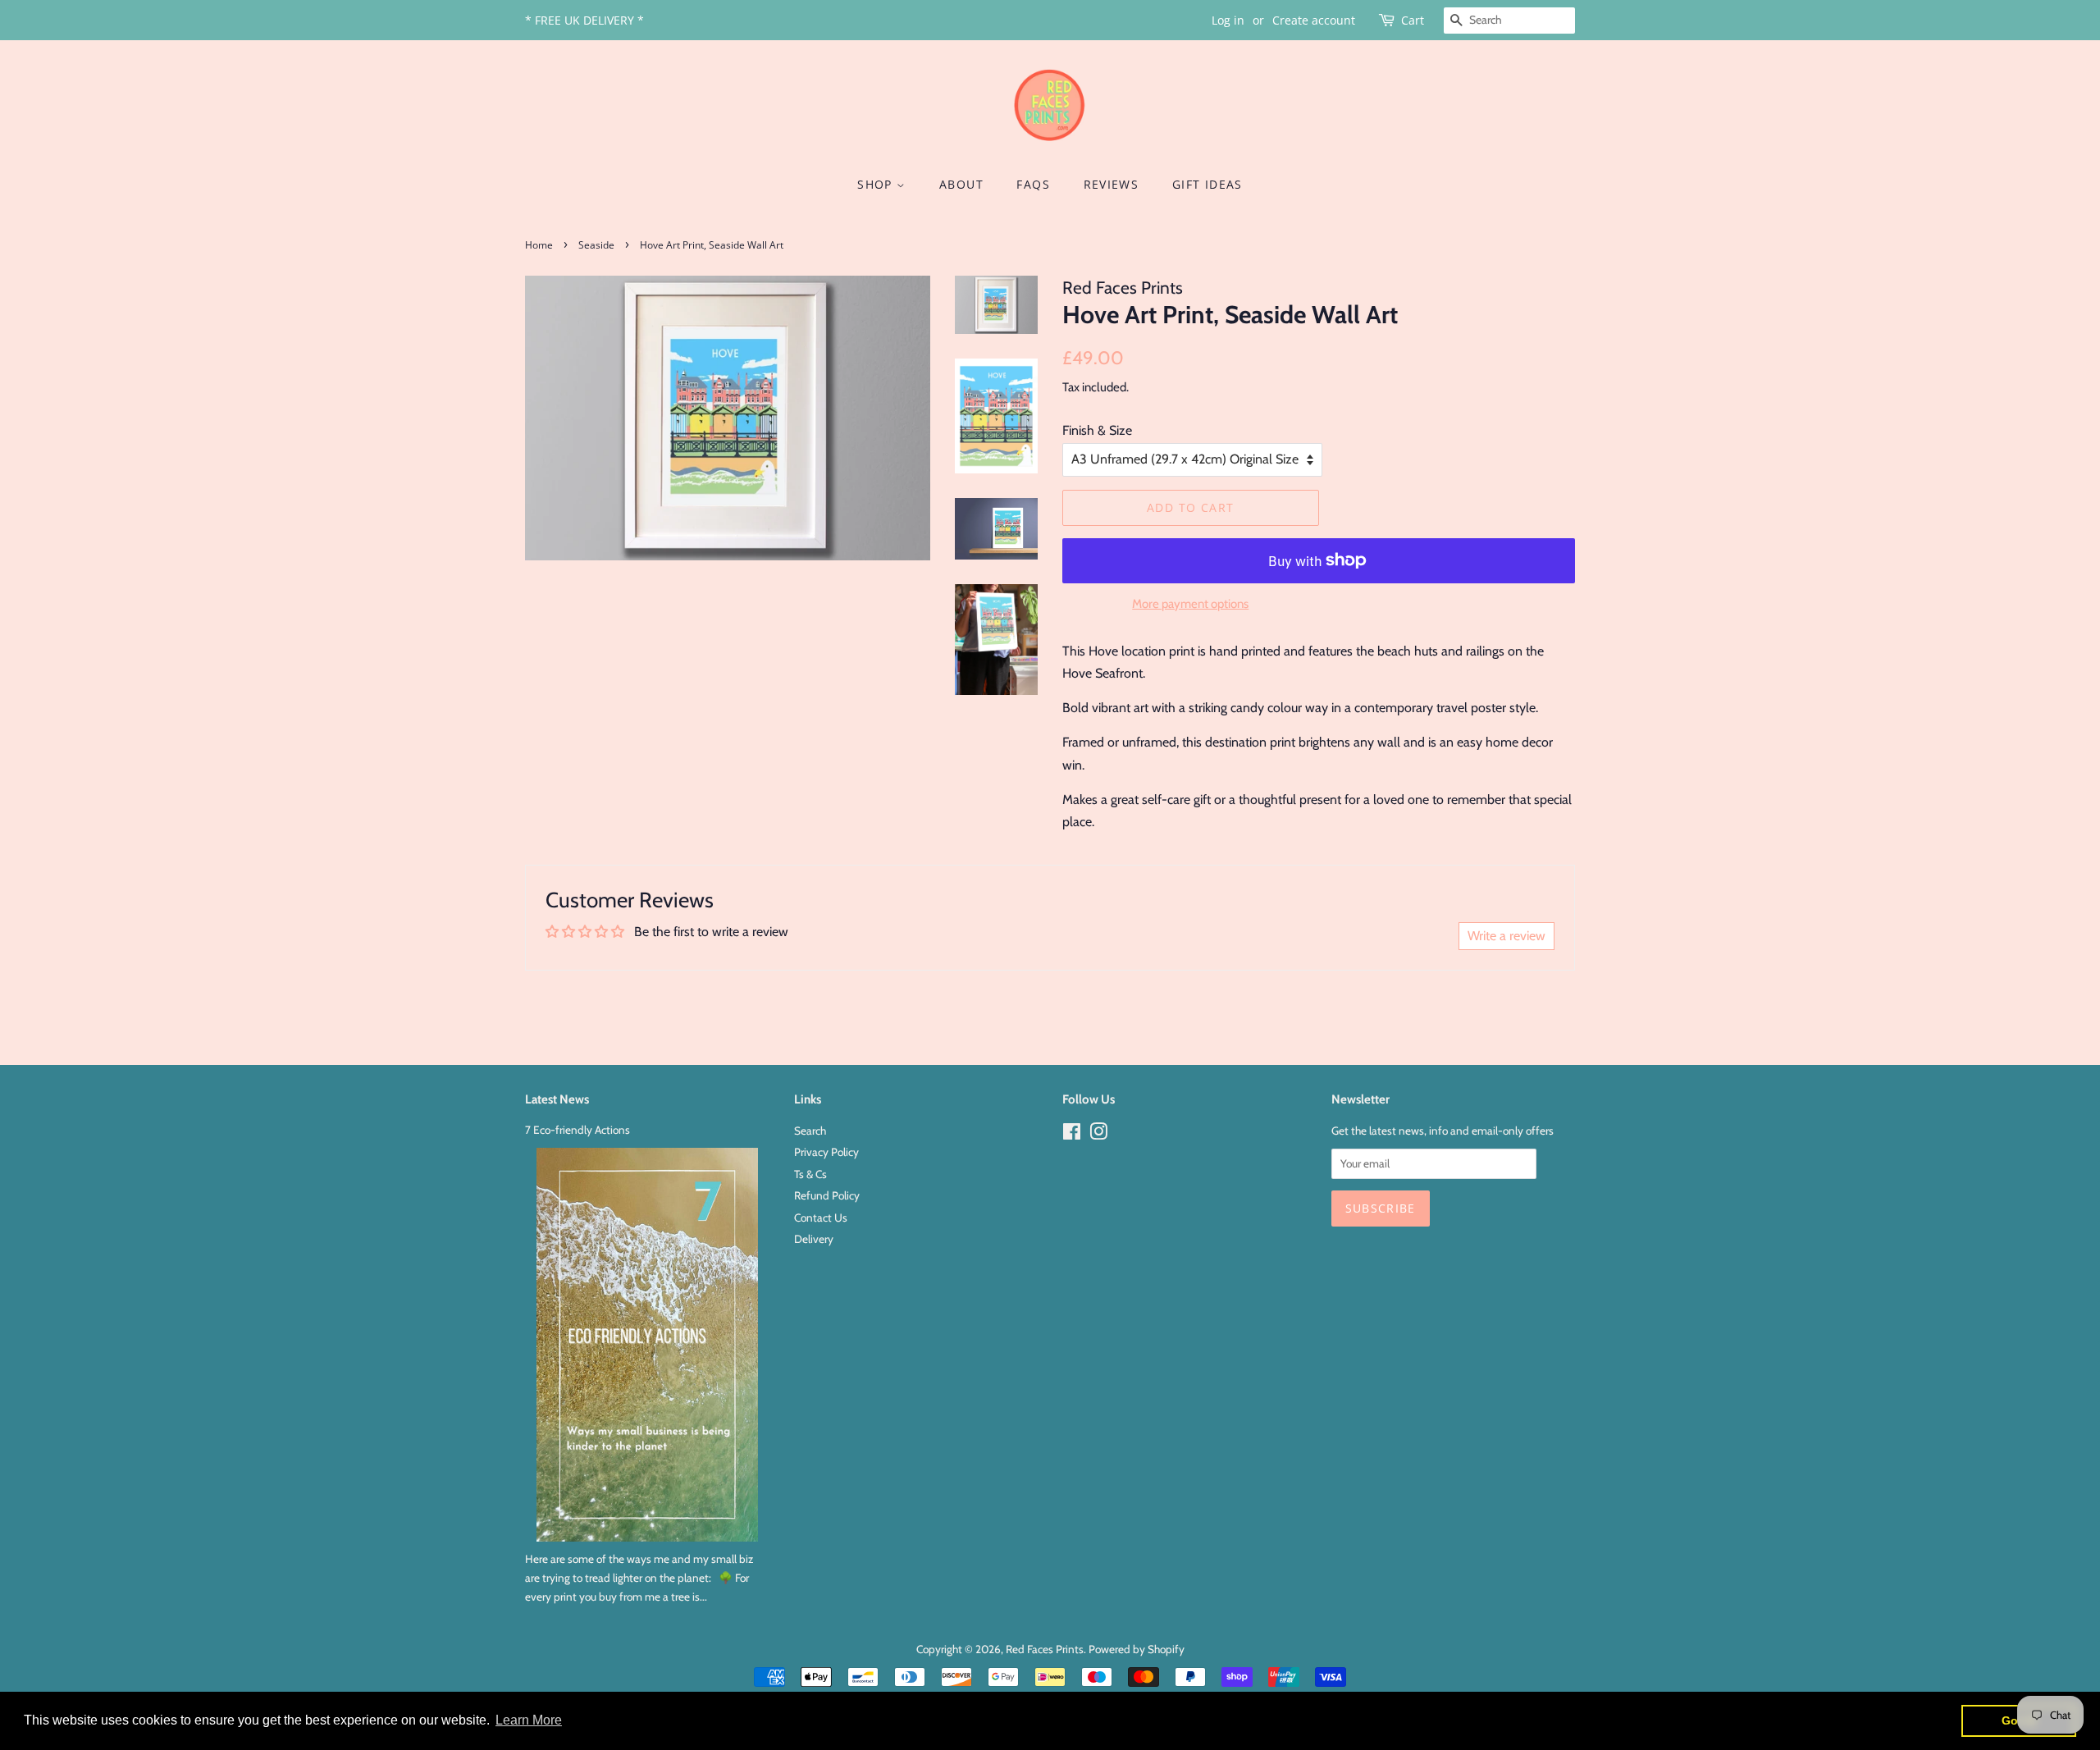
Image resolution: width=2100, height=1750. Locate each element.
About (961, 184)
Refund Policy (827, 1195)
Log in (1228, 20)
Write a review (1507, 936)
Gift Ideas (1207, 184)
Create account (1314, 20)
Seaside (596, 245)
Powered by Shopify (1137, 1649)
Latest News (557, 1099)
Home (539, 245)
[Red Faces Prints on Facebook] (1072, 1135)
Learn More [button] (529, 1720)
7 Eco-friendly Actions (577, 1130)
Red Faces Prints (1045, 1649)
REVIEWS (1112, 184)
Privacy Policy (826, 1152)
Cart (1413, 20)
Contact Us (821, 1218)
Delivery (814, 1239)
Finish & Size (1097, 430)
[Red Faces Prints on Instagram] (1098, 1135)
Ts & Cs (810, 1174)
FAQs (1033, 184)
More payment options (1190, 604)
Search (810, 1131)
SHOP (877, 184)
